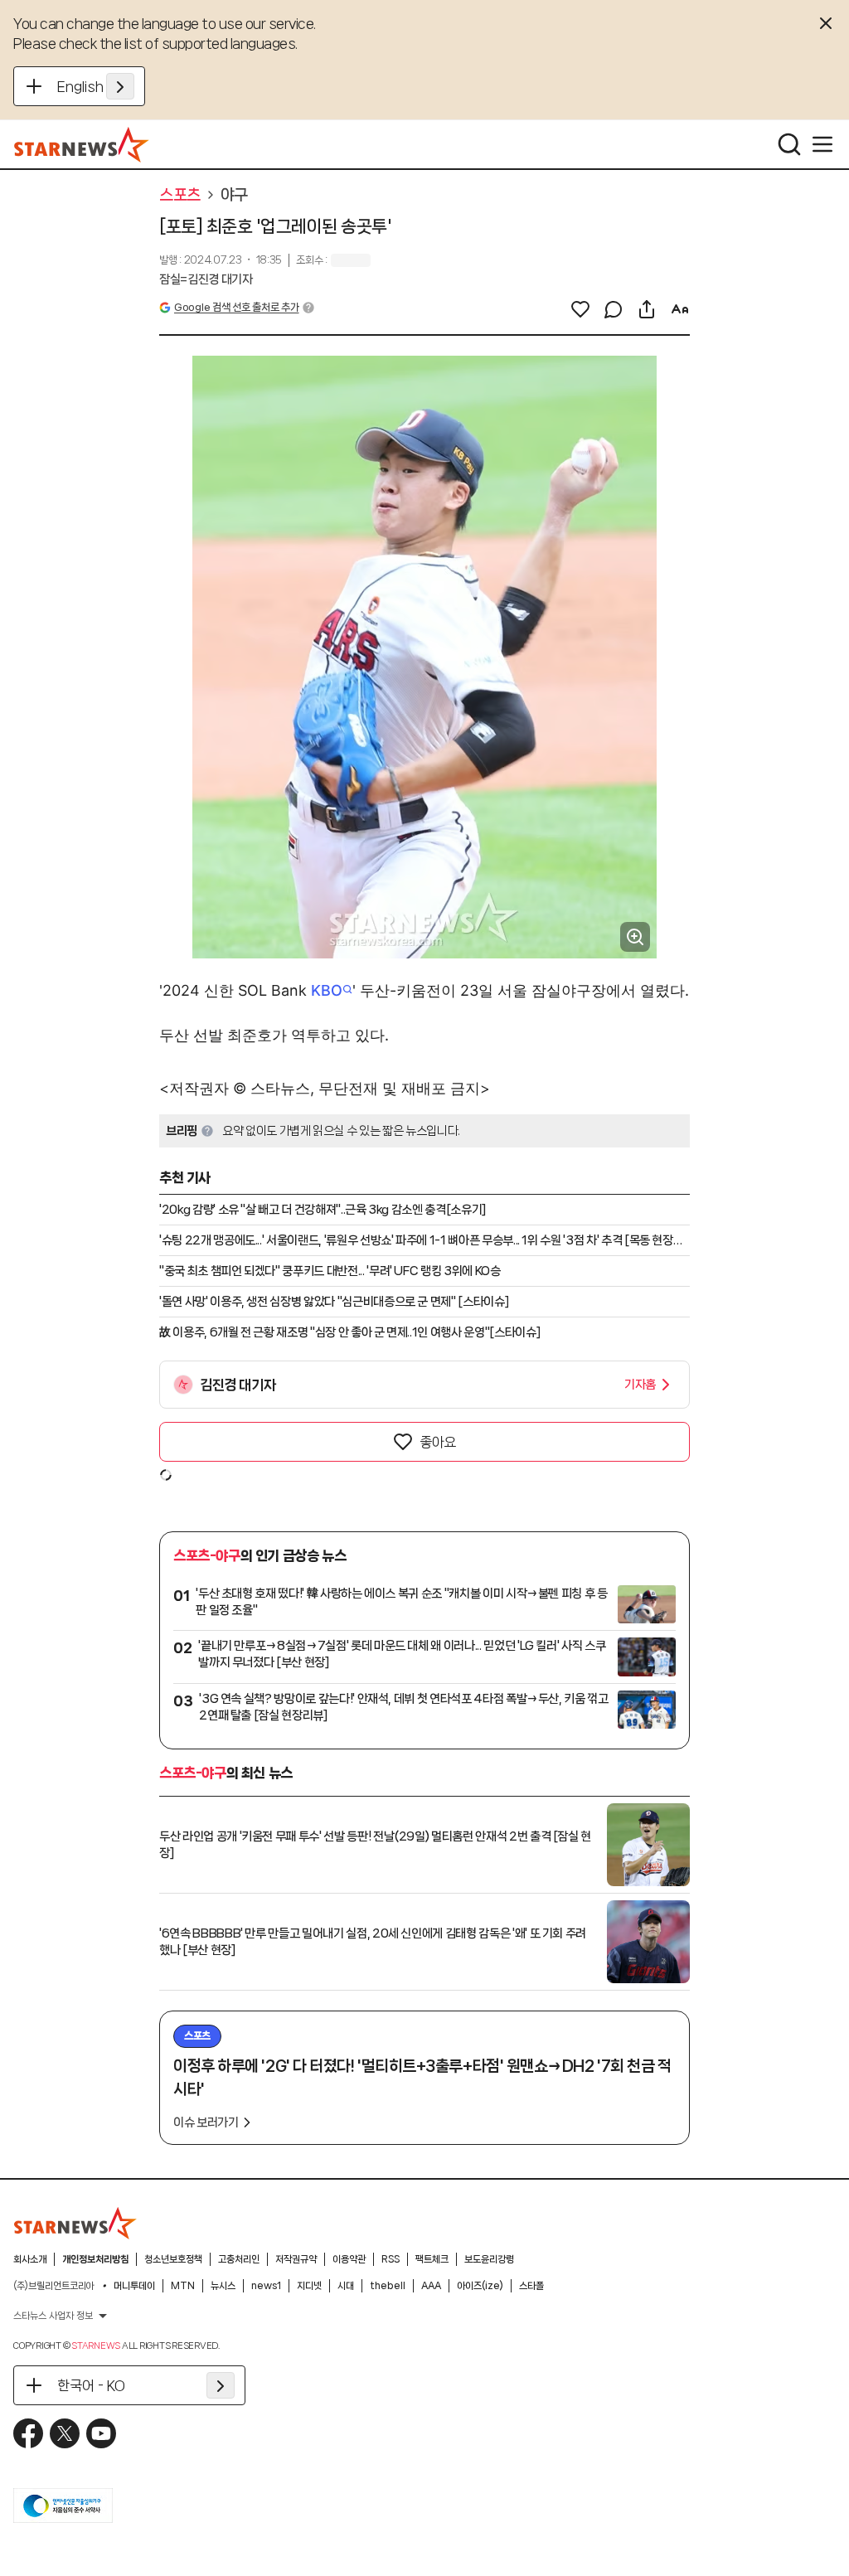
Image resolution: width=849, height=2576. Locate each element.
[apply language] (120, 86)
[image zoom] (635, 937)
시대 (346, 2286)
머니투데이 (134, 2286)
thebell (388, 2286)
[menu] (822, 144)
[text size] (680, 309)
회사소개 (30, 2259)
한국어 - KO (91, 2385)
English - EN (96, 86)
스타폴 (531, 2286)
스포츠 (180, 195)
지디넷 (309, 2286)
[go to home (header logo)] (82, 144)
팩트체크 (432, 2259)
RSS (391, 2259)
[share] (647, 309)
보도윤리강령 (489, 2259)
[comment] (614, 309)
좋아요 (438, 1442)
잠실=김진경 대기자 (206, 279)
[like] (580, 309)
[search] (789, 144)
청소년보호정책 (173, 2259)
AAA (431, 2286)
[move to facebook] (28, 2433)
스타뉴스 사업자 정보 (53, 2316)
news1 (266, 2286)
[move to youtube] (101, 2433)
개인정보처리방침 (95, 2259)
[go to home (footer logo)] (75, 2223)
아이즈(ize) (480, 2286)
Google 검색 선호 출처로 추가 (236, 307)
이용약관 (349, 2259)
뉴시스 (223, 2286)
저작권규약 (296, 2259)
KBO (327, 990)
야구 (234, 195)
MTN (183, 2286)
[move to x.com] (65, 2433)
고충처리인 (239, 2259)
